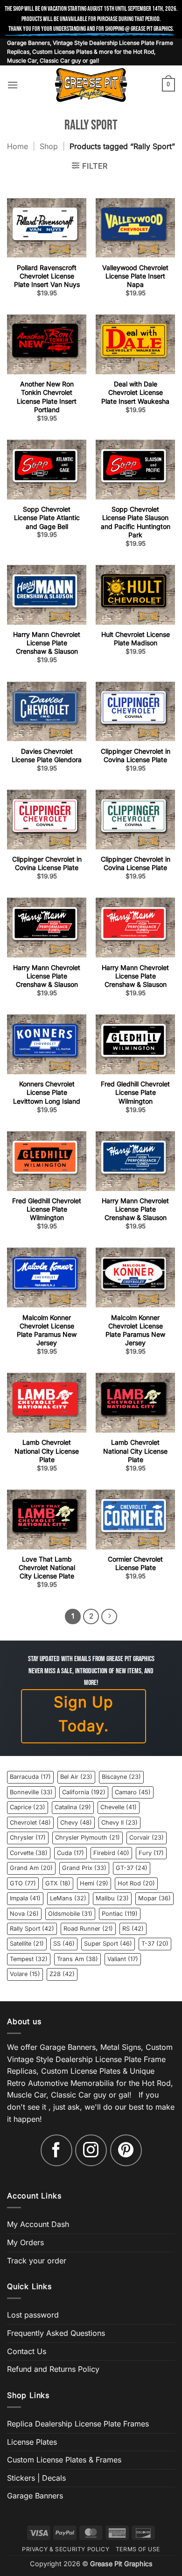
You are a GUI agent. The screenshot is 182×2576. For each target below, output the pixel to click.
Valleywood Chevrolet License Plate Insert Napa (135, 276)
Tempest (29, 1959)
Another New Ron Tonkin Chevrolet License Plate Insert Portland (47, 397)
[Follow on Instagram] (91, 2150)
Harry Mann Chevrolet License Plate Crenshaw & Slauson (47, 643)
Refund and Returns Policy (53, 2369)
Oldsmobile (70, 1914)
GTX (58, 1883)
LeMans (68, 1898)
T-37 (155, 1944)
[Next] (109, 1617)
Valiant (123, 1959)
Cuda (70, 1853)
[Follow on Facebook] (56, 2150)
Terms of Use (138, 2549)
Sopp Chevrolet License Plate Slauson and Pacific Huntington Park (136, 522)
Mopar (154, 1898)
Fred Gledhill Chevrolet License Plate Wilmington (135, 1092)
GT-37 (132, 1868)
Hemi (94, 1883)
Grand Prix (84, 1868)
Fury (151, 1853)
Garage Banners (35, 2496)
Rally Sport (32, 1929)
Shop (49, 146)
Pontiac (120, 1914)
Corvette (29, 1853)
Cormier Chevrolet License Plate (135, 1563)
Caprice (28, 1807)
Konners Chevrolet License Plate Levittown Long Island (47, 1092)
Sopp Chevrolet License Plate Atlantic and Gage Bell (47, 517)
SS (64, 1944)
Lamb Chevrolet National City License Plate (47, 1451)
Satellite (27, 1944)
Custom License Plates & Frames (64, 2460)
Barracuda (30, 1777)
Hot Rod (136, 1883)
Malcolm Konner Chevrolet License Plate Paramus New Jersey (47, 1330)
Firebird (111, 1853)
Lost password (33, 2315)
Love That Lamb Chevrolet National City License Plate (47, 1567)
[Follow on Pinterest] (126, 2150)
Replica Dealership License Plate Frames (78, 2424)
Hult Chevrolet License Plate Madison (136, 639)
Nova (24, 1914)
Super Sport (108, 1944)
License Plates (32, 2442)
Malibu (112, 1898)
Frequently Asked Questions (56, 2333)
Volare (25, 1974)
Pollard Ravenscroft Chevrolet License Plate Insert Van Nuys (47, 276)
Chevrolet (30, 1823)
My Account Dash (38, 2224)
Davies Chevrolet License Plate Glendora (47, 755)
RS (133, 1929)
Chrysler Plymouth (87, 1837)
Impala (25, 1898)
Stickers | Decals (36, 2478)
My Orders (25, 2242)
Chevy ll (119, 1823)
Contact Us (27, 2351)
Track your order (37, 2261)
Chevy (76, 1823)
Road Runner (88, 1929)
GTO (23, 1883)
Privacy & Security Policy (66, 2549)
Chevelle (119, 1807)
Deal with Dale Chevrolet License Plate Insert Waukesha (135, 392)
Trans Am (77, 1959)
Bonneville (31, 1792)
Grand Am (31, 1868)
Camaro (133, 1792)
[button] (13, 85)
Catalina (73, 1807)
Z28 (62, 1974)
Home (17, 146)
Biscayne (121, 1777)
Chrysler (28, 1837)
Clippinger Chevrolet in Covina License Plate (136, 755)
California (84, 1792)
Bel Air (76, 1777)
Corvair (147, 1837)
